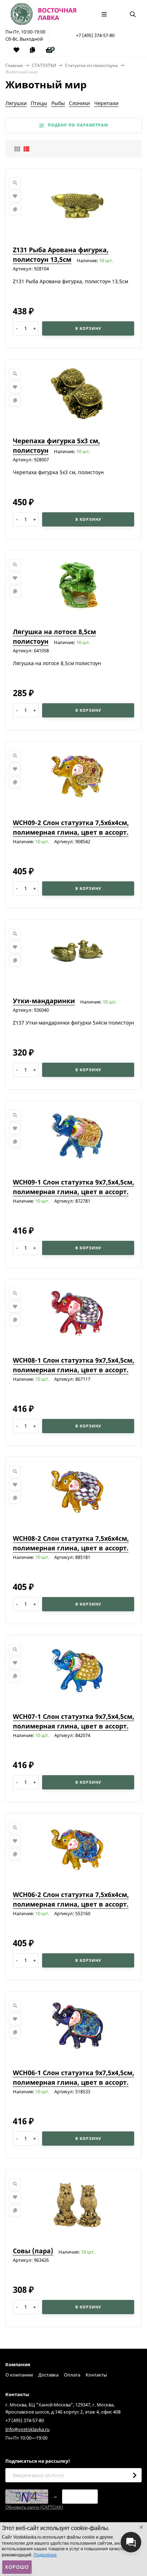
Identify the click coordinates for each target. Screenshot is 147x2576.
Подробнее (45, 2555)
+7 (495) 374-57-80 (95, 35)
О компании (19, 2375)
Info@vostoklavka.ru (27, 2429)
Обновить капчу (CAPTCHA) (34, 2507)
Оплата (72, 2375)
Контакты (96, 2375)
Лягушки (16, 103)
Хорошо (17, 2567)
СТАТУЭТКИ (44, 65)
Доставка (48, 2375)
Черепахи (106, 103)
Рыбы (58, 103)
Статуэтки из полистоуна (91, 65)
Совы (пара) (33, 2251)
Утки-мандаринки (44, 1001)
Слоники (79, 103)
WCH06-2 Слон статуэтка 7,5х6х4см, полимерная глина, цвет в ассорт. (71, 1899)
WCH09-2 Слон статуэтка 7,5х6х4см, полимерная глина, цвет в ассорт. (71, 827)
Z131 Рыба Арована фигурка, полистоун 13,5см (61, 255)
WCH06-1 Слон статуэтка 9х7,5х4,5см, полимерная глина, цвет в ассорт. (73, 2077)
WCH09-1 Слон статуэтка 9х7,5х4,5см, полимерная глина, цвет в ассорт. (73, 1187)
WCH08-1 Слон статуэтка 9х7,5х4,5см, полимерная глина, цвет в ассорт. (73, 1365)
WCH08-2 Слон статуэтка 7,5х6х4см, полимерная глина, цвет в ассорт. (71, 1543)
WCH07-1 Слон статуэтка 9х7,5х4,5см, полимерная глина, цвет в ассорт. (73, 1721)
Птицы (39, 103)
